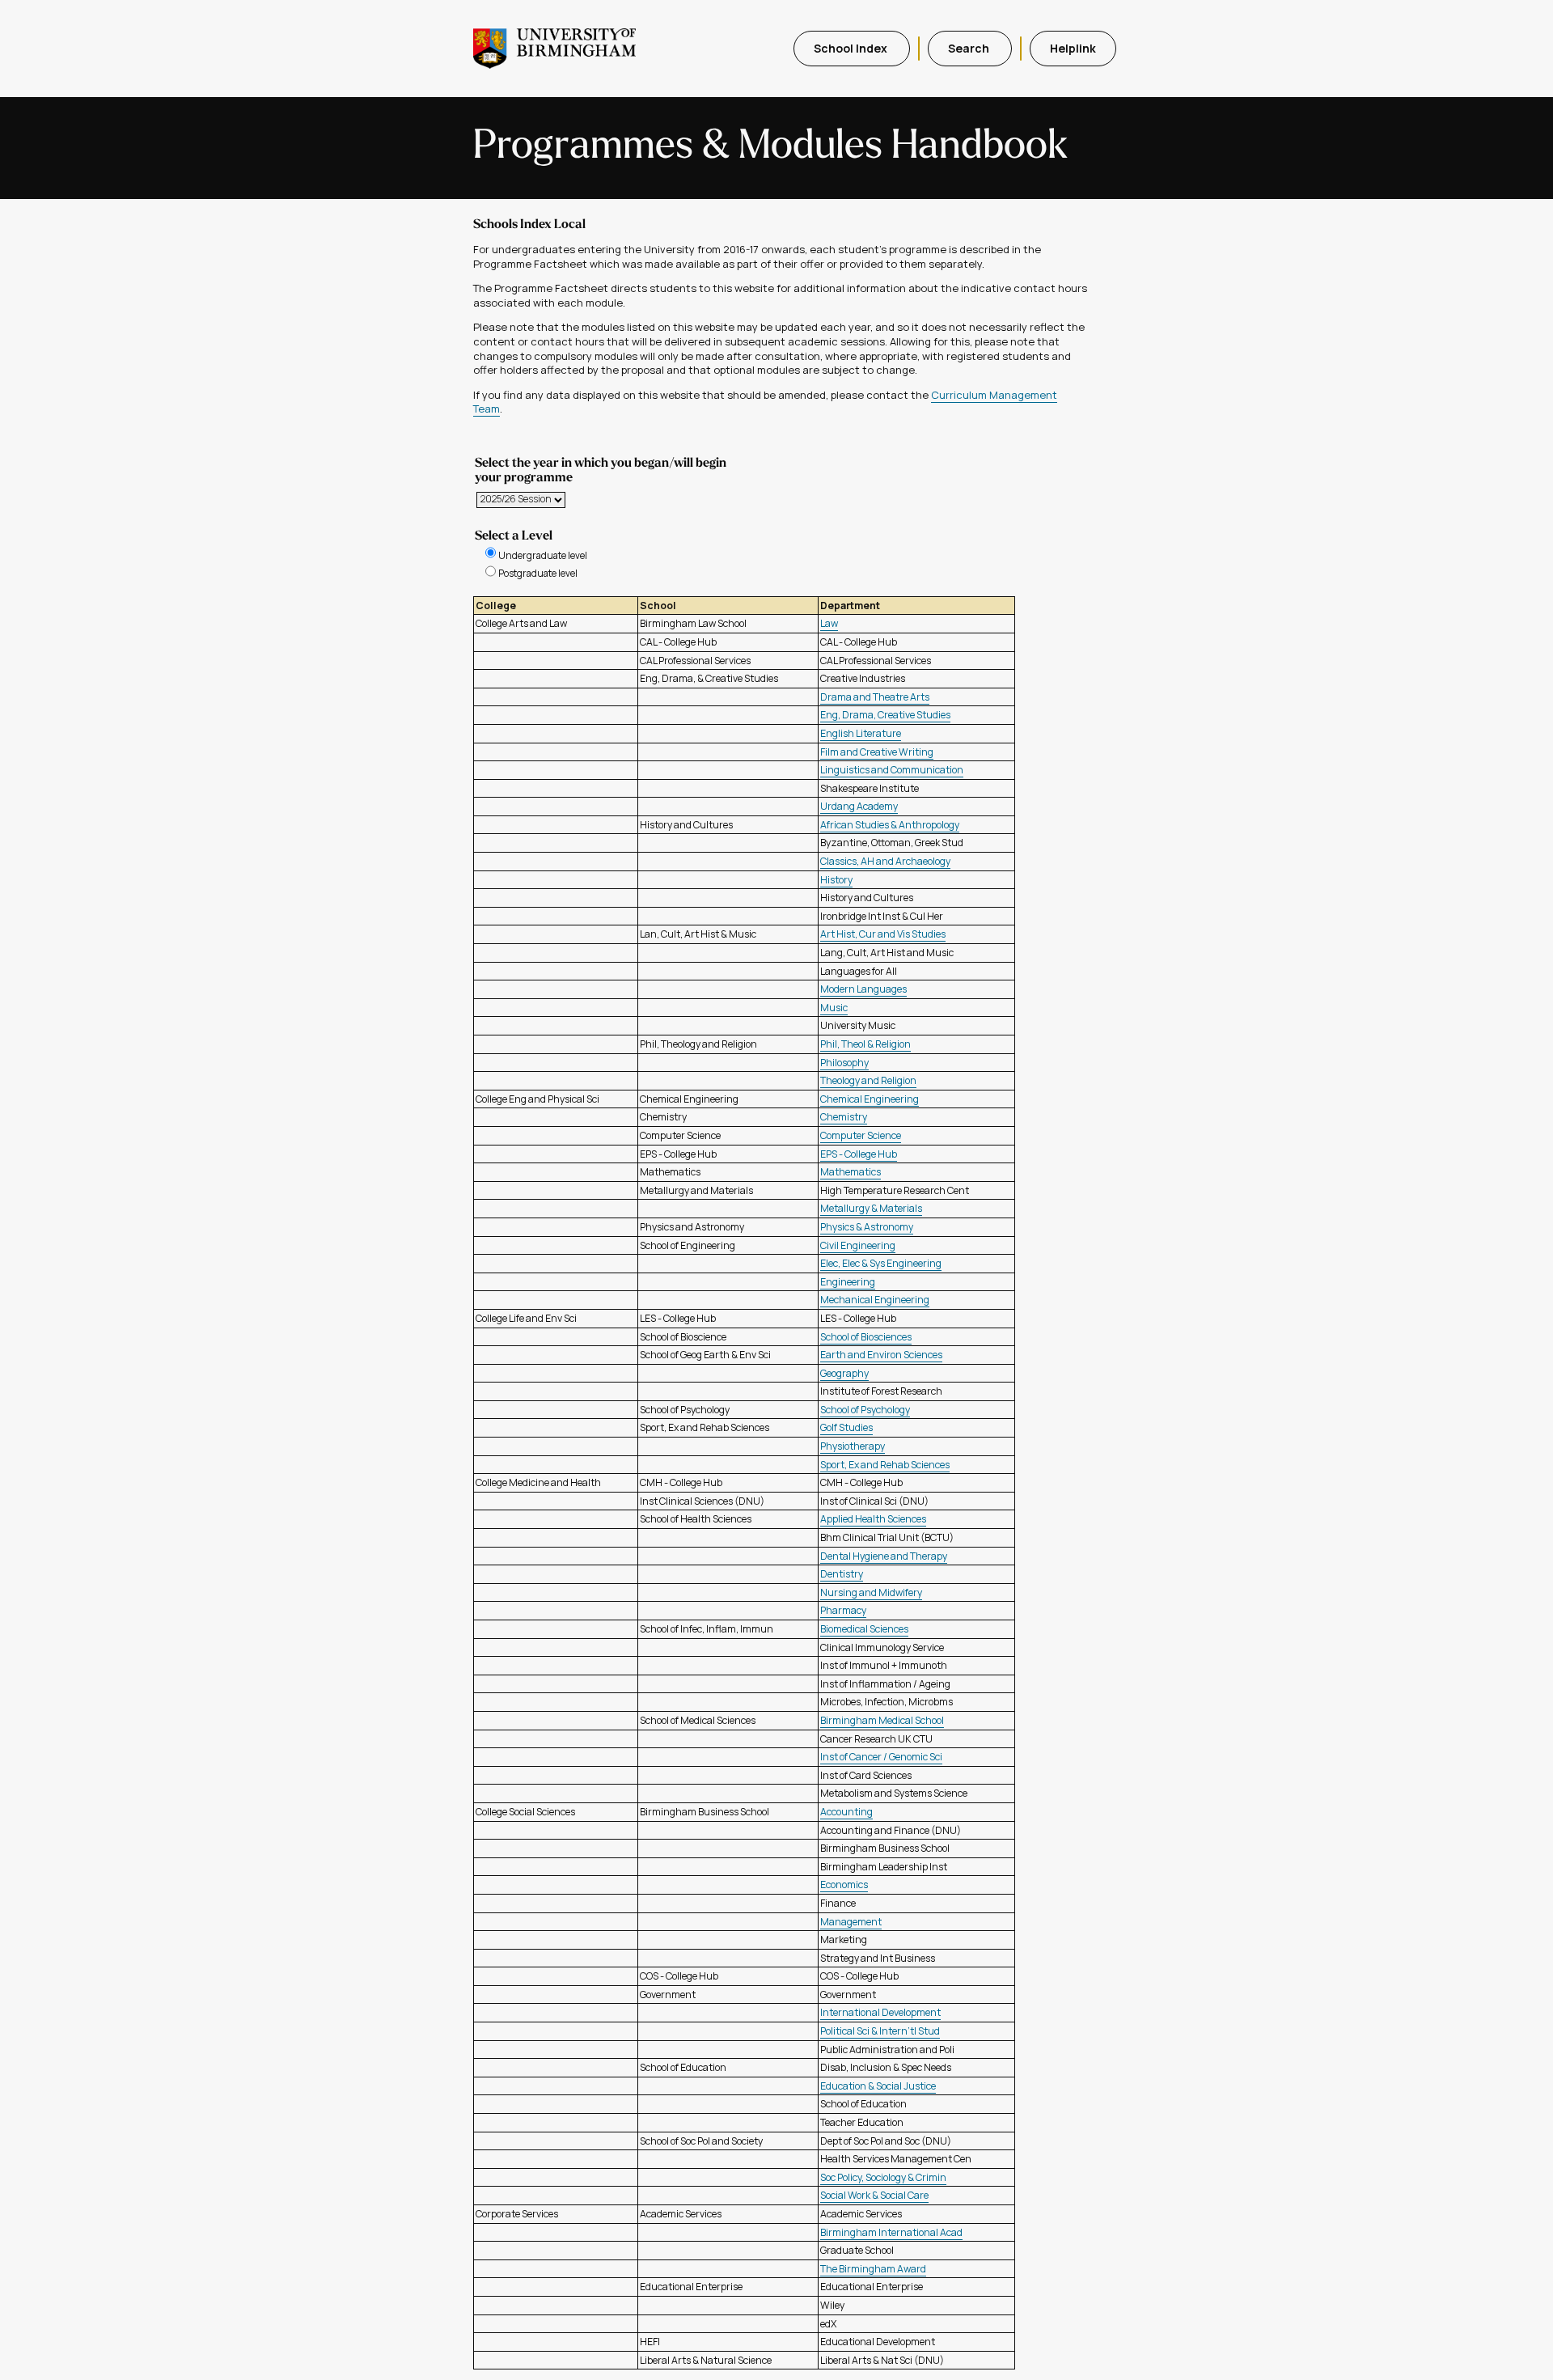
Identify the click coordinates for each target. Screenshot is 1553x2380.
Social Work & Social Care (874, 2195)
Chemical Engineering (870, 1099)
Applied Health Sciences (873, 1519)
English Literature (861, 733)
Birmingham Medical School (882, 1720)
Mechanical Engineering (875, 1300)
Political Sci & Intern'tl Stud (880, 2031)
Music (834, 1008)
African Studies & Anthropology (890, 825)
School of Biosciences (866, 1337)
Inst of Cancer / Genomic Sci (881, 1757)
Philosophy (844, 1063)
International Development (880, 2012)
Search (970, 48)
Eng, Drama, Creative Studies (885, 715)
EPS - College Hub (859, 1154)
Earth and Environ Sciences (881, 1355)
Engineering (848, 1282)
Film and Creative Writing (877, 752)
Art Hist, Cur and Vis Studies (883, 934)
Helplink (1073, 48)
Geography (844, 1373)
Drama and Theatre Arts (875, 697)
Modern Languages (863, 989)
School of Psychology (865, 1410)
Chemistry (844, 1117)
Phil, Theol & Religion (865, 1044)
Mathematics (851, 1172)
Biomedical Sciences (864, 1629)
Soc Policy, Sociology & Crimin (883, 2177)
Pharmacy (843, 1610)
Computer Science (861, 1135)
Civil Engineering (858, 1245)
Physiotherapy (853, 1446)
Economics (844, 1885)
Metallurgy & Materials (871, 1208)
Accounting (846, 1812)
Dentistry (842, 1574)
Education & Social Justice (878, 2086)
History (836, 880)
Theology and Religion (868, 1080)
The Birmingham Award (873, 2269)
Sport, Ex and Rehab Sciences (885, 1465)
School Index (852, 48)
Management (851, 1922)
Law (829, 623)
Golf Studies (846, 1427)
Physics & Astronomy (867, 1227)
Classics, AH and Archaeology (885, 861)
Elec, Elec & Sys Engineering (881, 1263)
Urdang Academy (859, 806)
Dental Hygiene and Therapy (884, 1556)
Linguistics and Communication (892, 770)
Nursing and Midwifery (871, 1592)
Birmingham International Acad (891, 2232)
